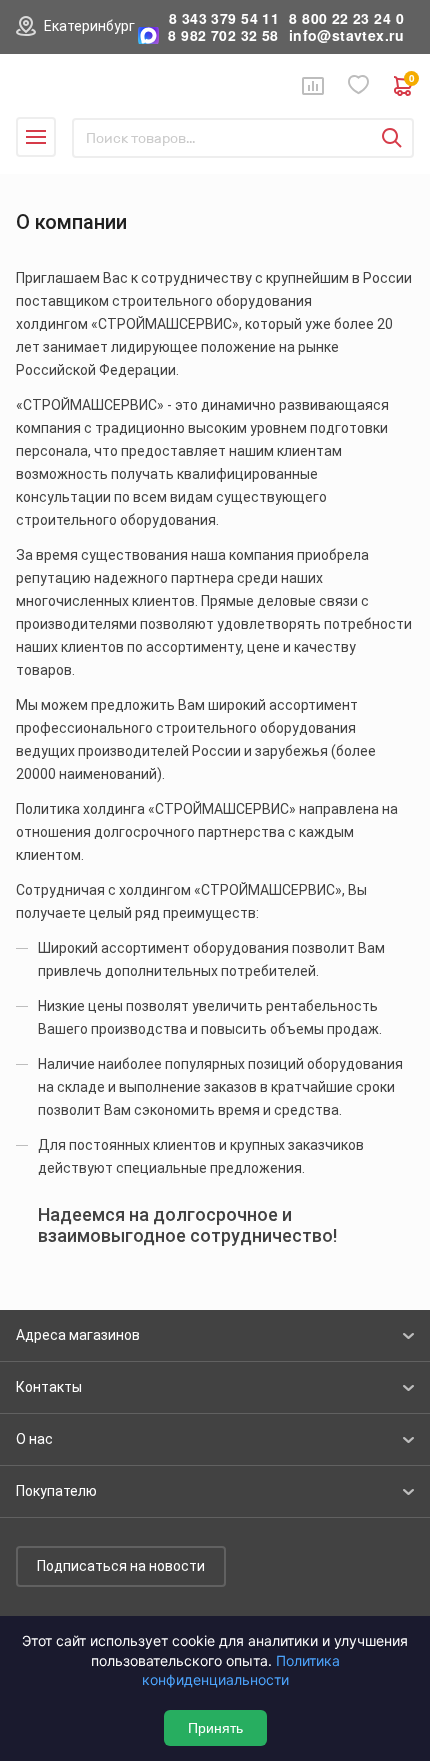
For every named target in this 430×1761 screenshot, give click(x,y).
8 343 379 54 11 (224, 18)
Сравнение (313, 86)
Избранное (359, 85)
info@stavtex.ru (346, 35)
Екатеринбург (89, 26)
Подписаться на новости (121, 1566)
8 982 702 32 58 (223, 35)
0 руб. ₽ (411, 80)
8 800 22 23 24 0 (346, 18)
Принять (215, 1728)
